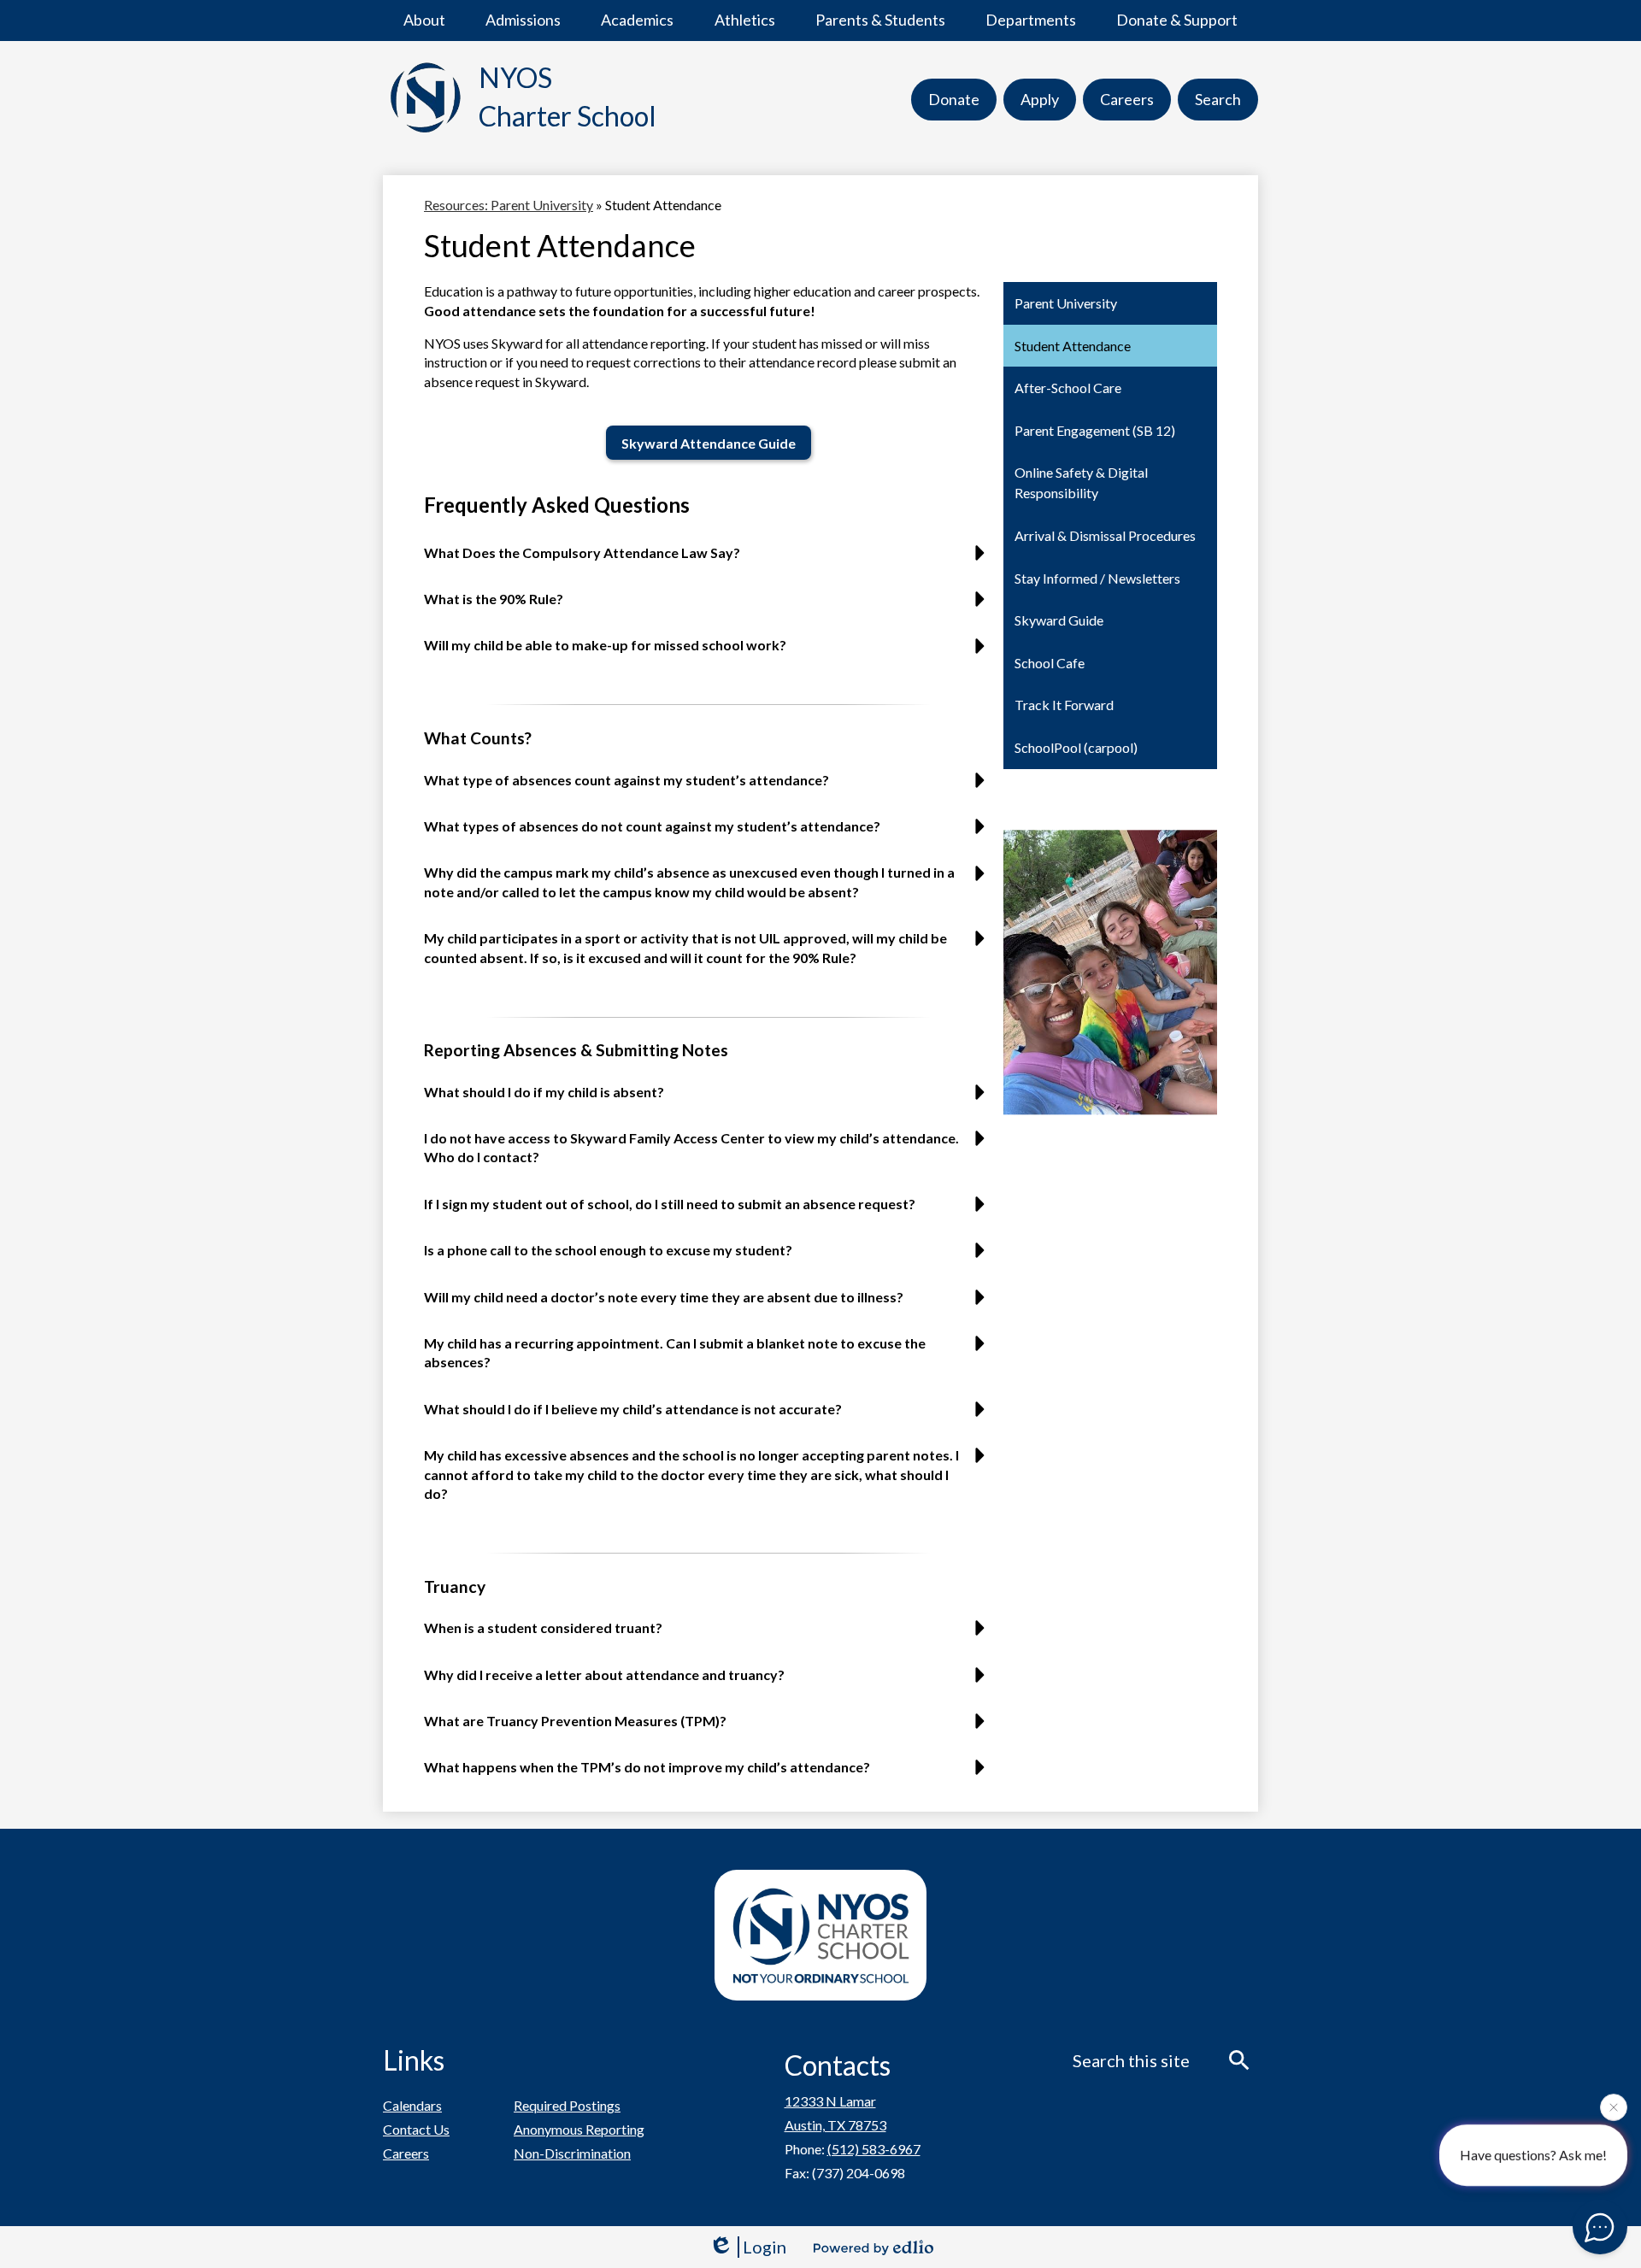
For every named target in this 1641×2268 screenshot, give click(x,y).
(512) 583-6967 (874, 2149)
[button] (424, 21)
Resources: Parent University (509, 205)
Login (765, 2247)
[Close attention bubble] (1614, 2111)
